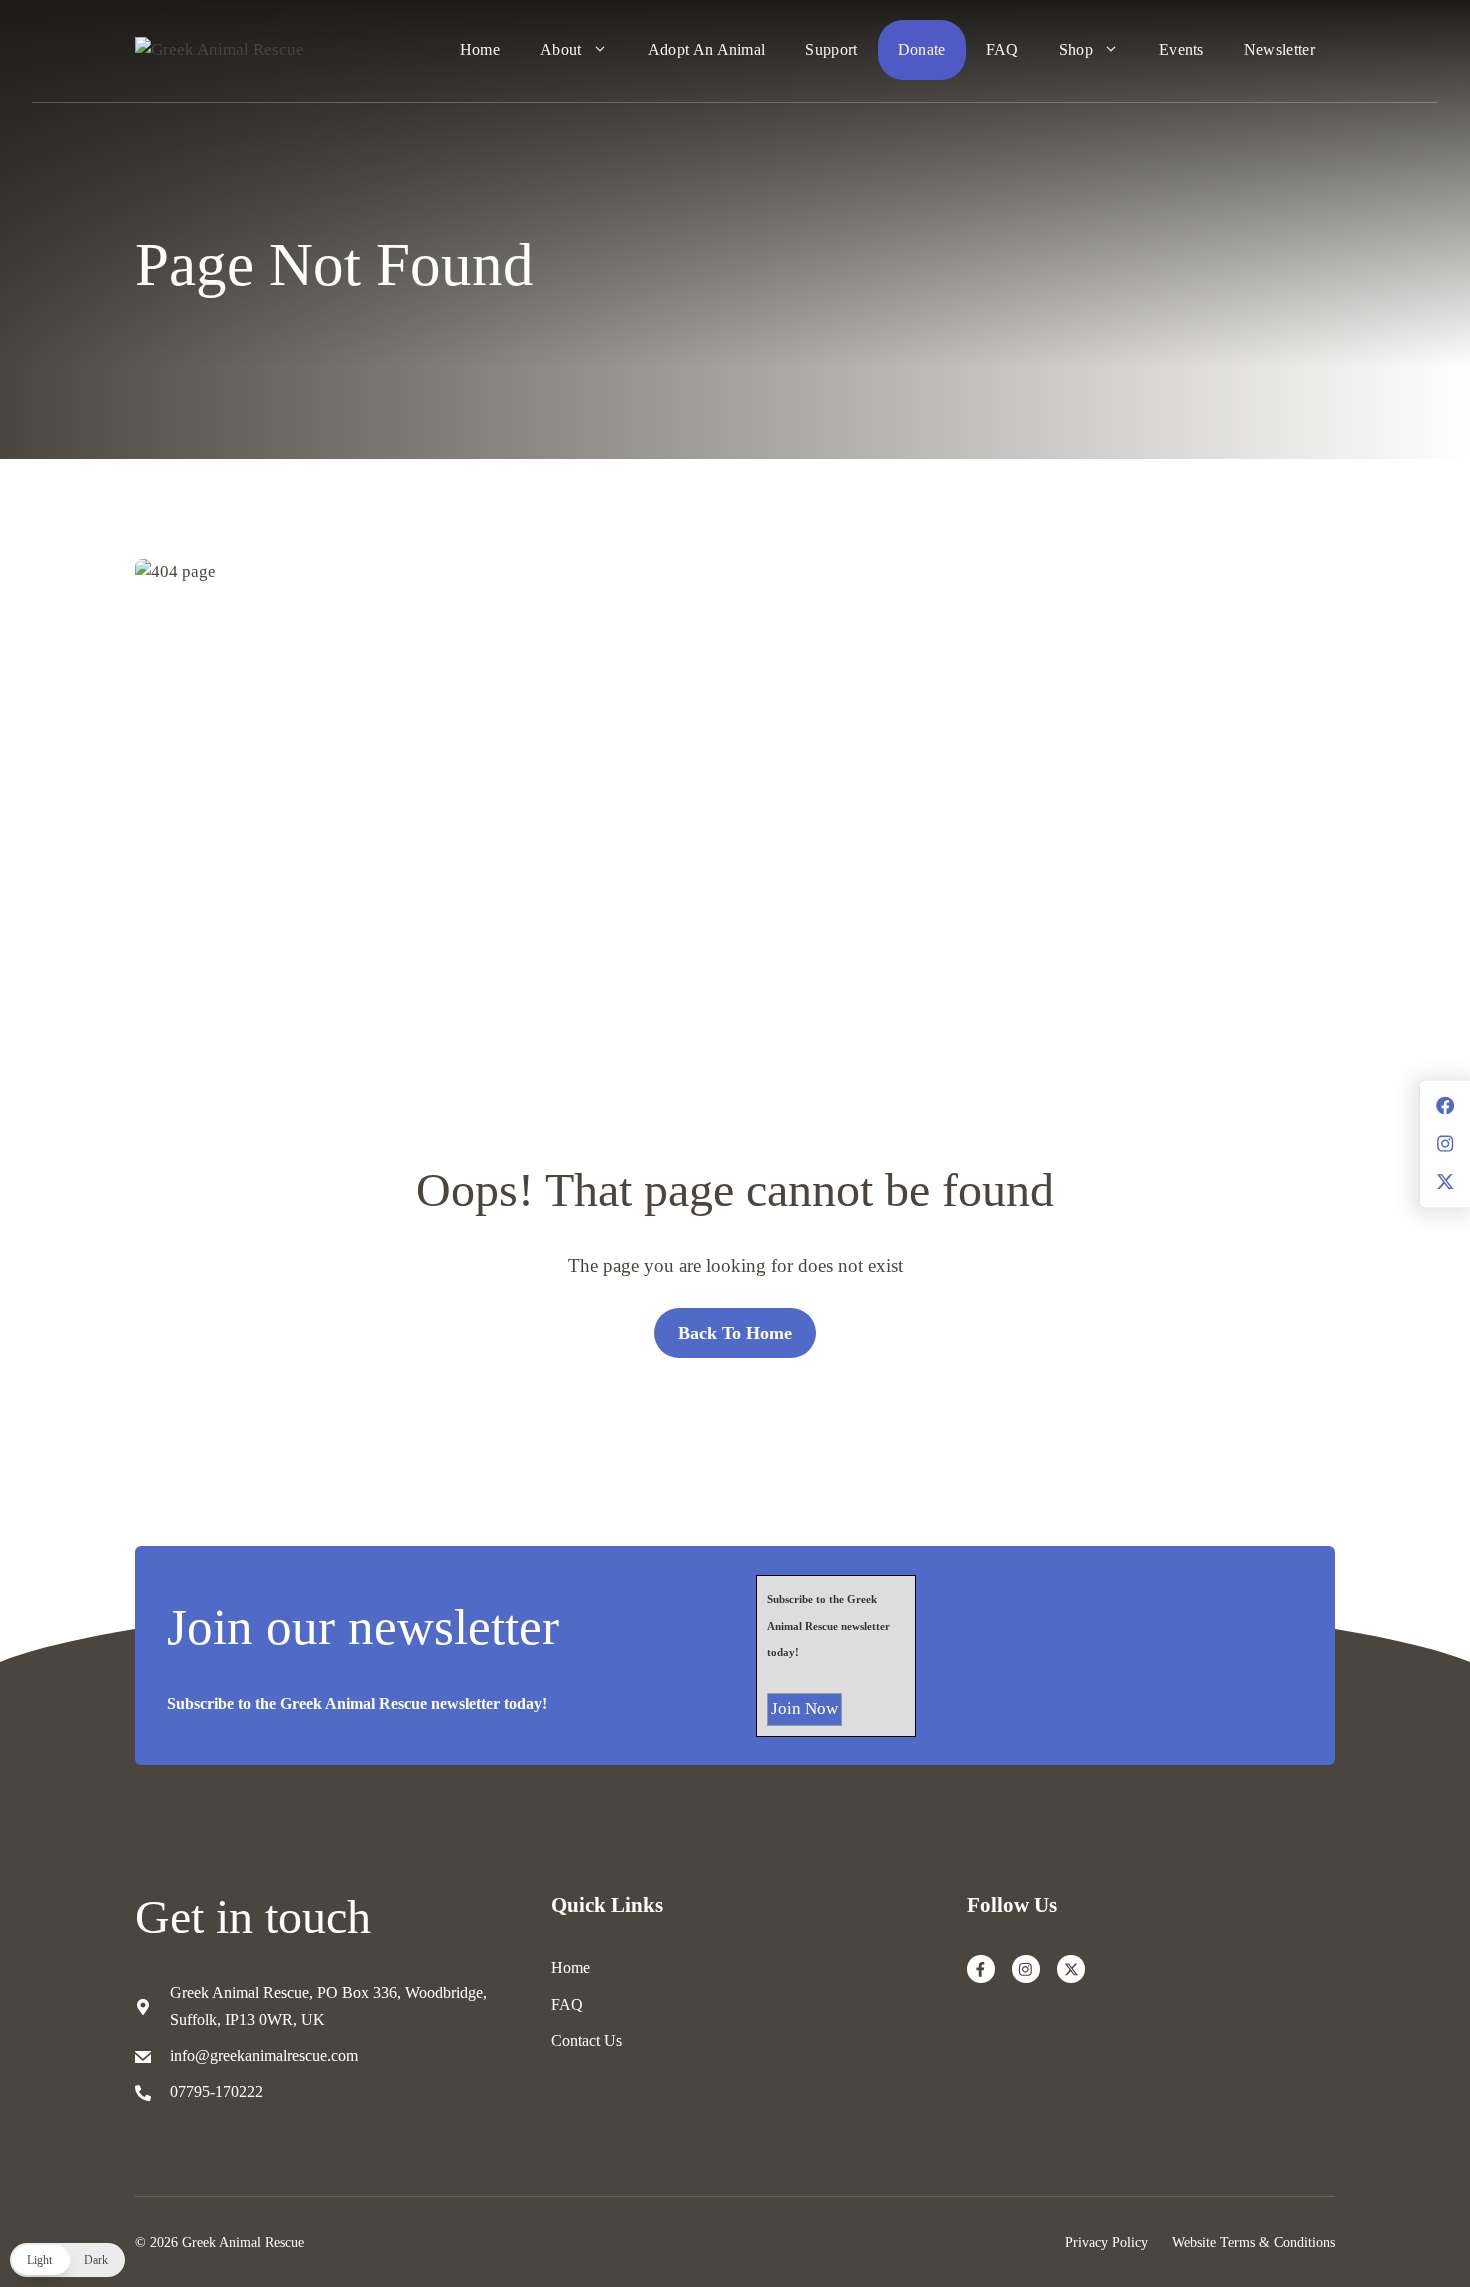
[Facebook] (981, 1969)
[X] (1071, 1969)
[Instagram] (1026, 1969)
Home (480, 49)
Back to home (735, 1333)
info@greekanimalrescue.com (264, 2055)
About (561, 49)
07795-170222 (216, 2091)
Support (831, 49)
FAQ (1002, 49)
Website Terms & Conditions (1253, 2242)
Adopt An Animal (707, 49)
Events (1181, 49)
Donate (922, 49)
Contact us (586, 2040)
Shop (1076, 49)
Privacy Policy (1106, 2242)
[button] (67, 2260)
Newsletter (1279, 49)
